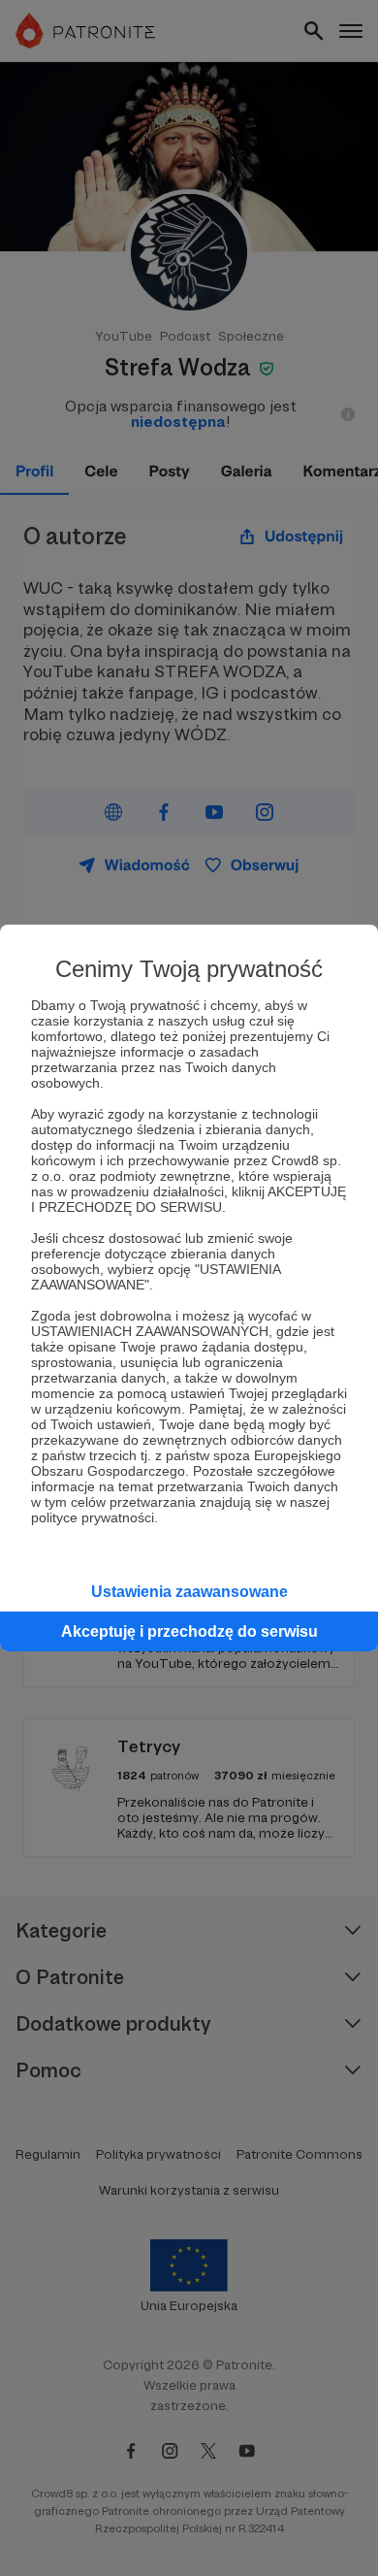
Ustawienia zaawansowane (189, 1592)
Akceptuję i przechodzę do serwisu (189, 1631)
